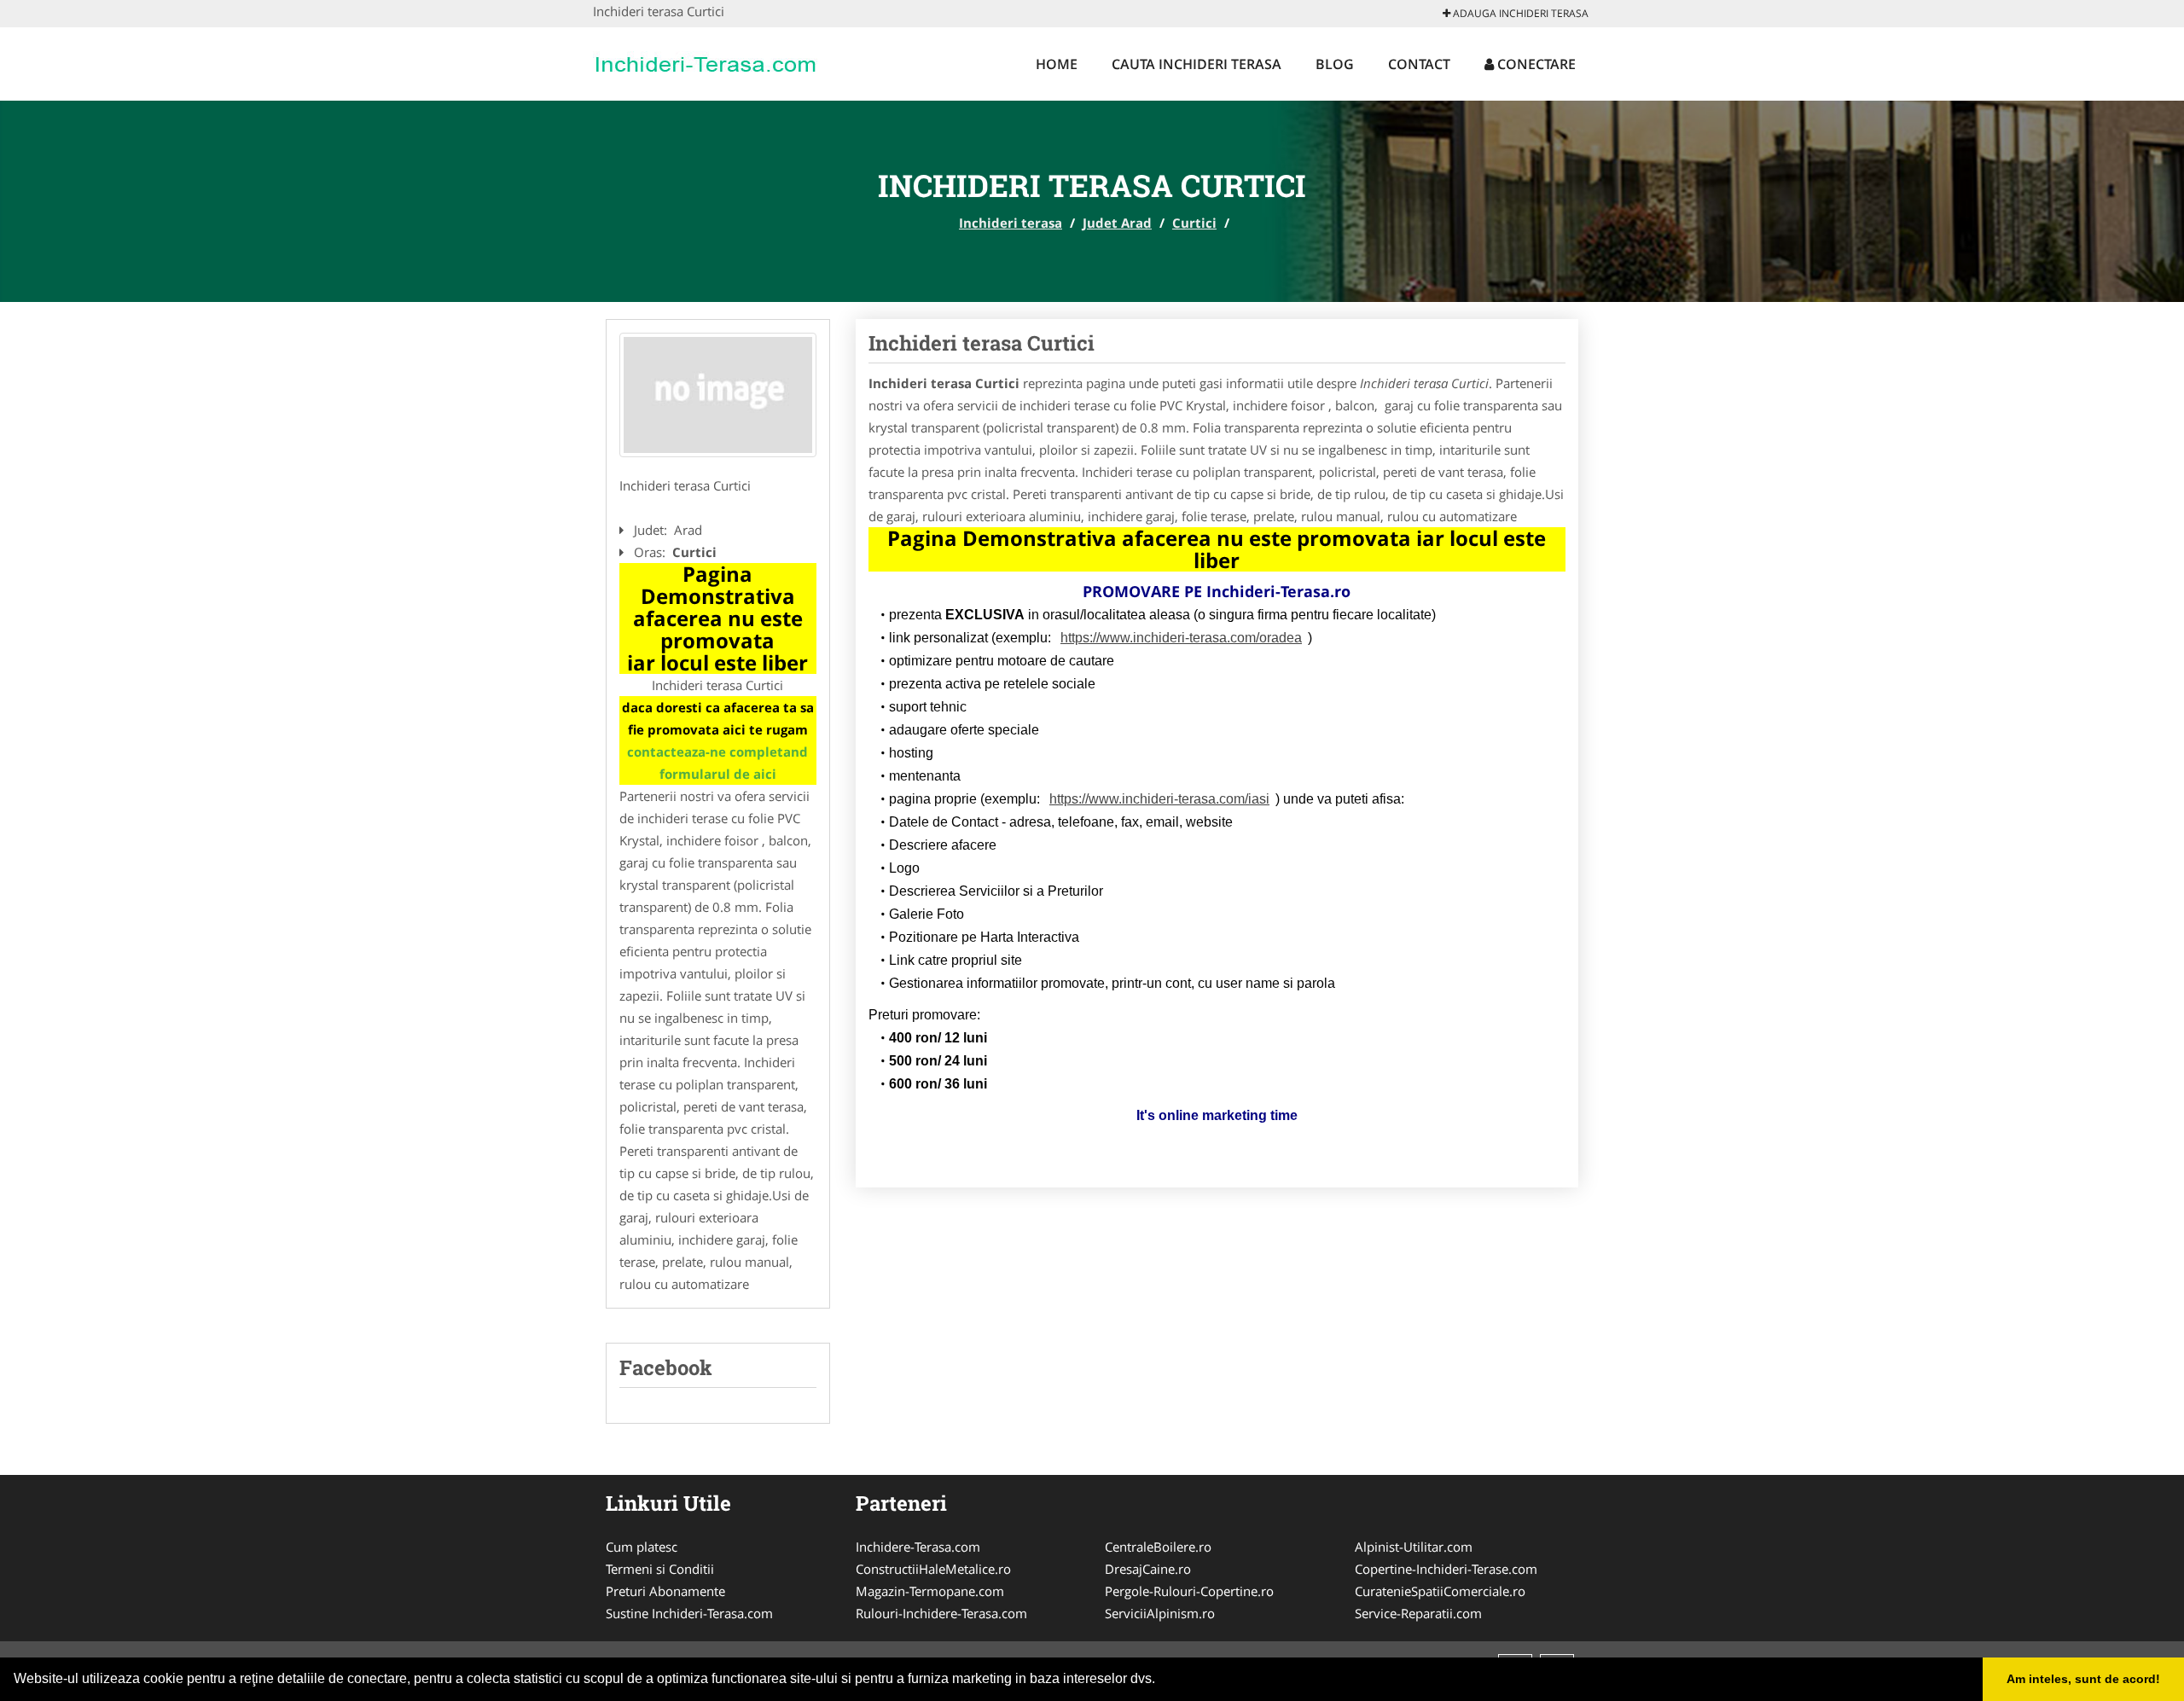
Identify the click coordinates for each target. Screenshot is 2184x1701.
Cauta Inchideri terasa (1197, 64)
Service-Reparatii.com (1418, 1613)
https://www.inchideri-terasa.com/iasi (1159, 799)
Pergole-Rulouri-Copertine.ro (1189, 1591)
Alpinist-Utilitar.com (1414, 1547)
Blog (1335, 64)
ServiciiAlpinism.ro (1160, 1613)
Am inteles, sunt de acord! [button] (2083, 1679)
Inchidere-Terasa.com (918, 1547)
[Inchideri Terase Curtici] (718, 395)
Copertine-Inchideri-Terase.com (1446, 1569)
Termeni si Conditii (660, 1569)
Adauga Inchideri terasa (1519, 13)
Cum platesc (642, 1547)
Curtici (1194, 223)
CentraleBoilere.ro (1158, 1547)
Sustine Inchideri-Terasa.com (689, 1613)
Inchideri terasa (1011, 223)
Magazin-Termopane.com (930, 1591)
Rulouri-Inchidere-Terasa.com (941, 1613)
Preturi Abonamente (665, 1591)
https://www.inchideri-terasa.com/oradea (1181, 638)
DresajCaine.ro (1148, 1569)
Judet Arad (1117, 223)
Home (1057, 64)
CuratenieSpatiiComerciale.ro (1440, 1591)
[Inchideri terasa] (705, 61)
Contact (1419, 64)
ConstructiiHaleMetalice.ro (933, 1569)
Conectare (1535, 64)
